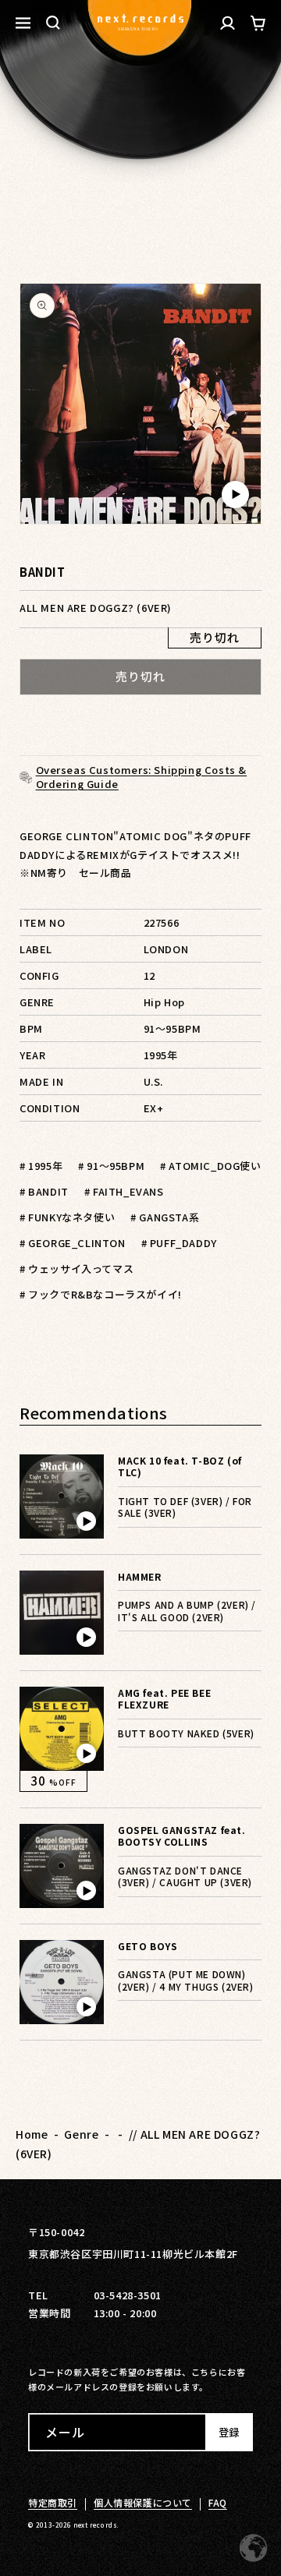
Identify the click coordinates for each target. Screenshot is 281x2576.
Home (32, 2134)
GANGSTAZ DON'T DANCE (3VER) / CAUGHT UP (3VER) (185, 1876)
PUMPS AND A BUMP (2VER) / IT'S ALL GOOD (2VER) (187, 1611)
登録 (229, 2432)
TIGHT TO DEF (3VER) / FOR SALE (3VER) (185, 1507)
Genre (81, 2134)
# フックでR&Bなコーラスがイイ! (101, 1294)
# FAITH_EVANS (124, 1191)
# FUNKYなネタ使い (67, 1217)
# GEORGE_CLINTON (73, 1243)
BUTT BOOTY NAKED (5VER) (186, 1733)
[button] (53, 23)
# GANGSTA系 (165, 1217)
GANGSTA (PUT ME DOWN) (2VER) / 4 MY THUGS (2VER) (186, 1980)
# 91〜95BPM (111, 1166)
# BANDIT (44, 1191)
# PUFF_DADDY (179, 1243)
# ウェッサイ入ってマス (76, 1269)
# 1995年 (41, 1166)
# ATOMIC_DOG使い (210, 1166)
